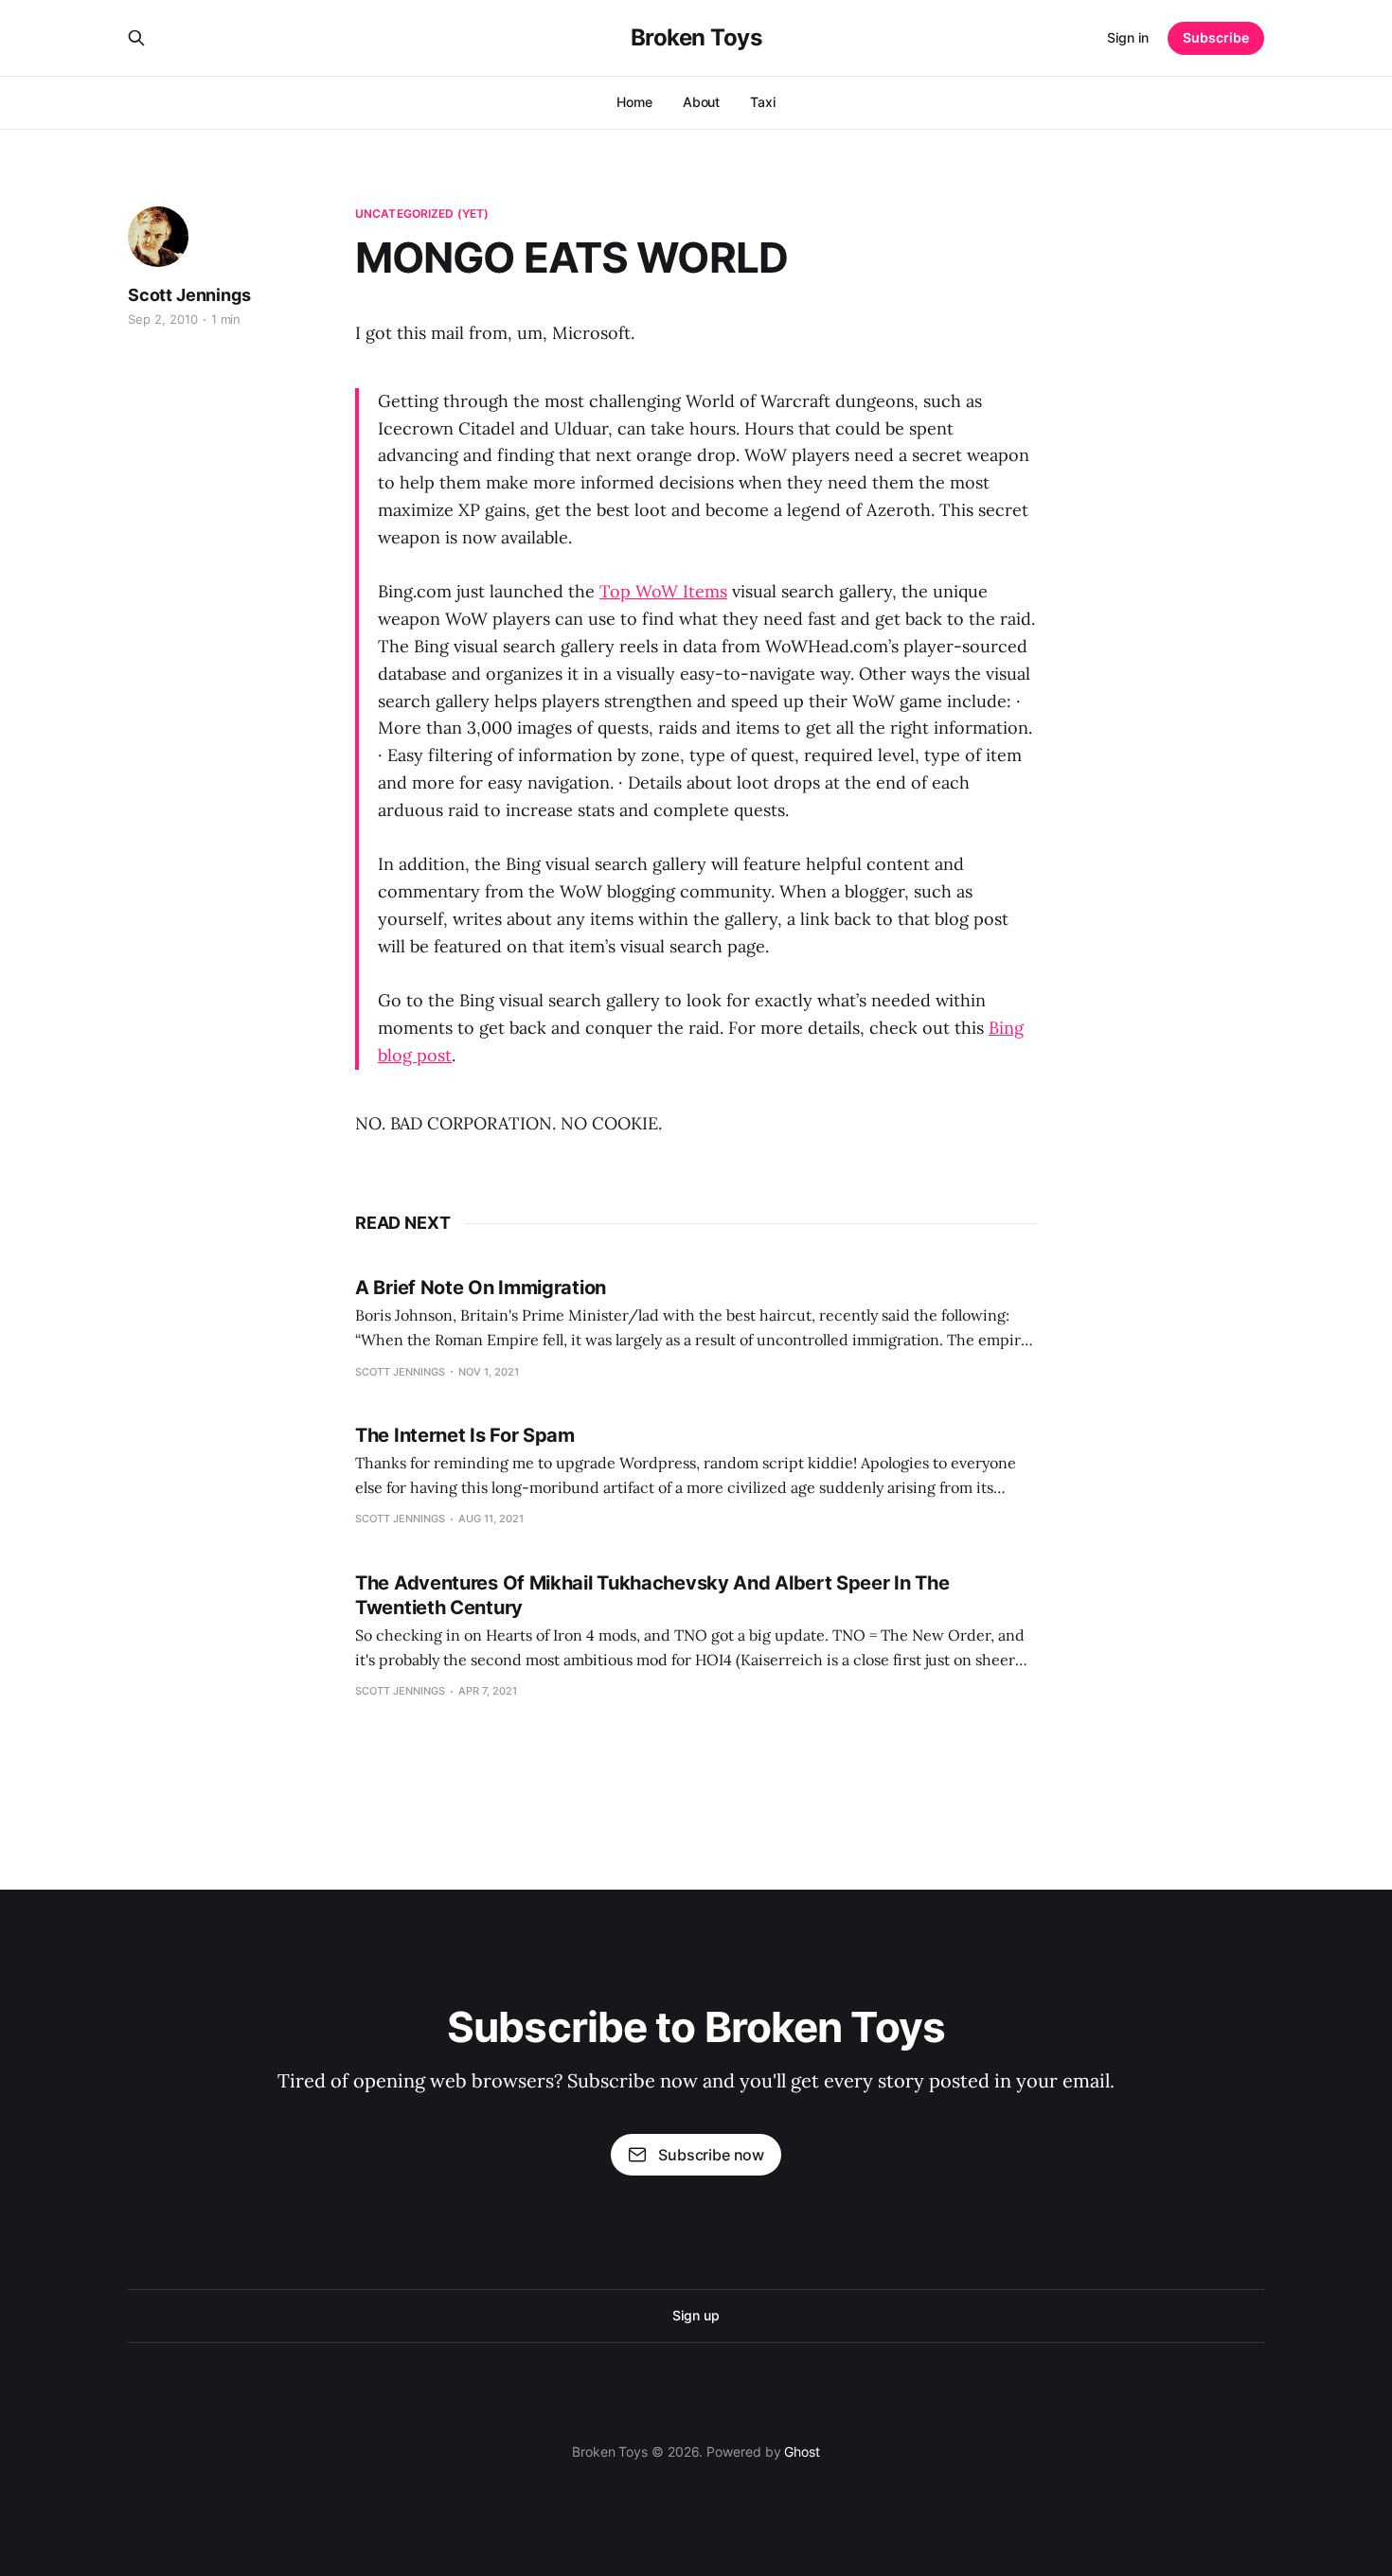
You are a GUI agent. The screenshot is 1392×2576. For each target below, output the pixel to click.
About (702, 102)
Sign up (696, 2315)
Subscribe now (711, 2155)
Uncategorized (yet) (422, 213)
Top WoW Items (663, 591)
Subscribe (1216, 37)
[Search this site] (136, 38)
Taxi (763, 102)
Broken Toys (696, 38)
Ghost (802, 2452)
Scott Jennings (189, 295)
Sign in (1128, 37)
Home (634, 102)
